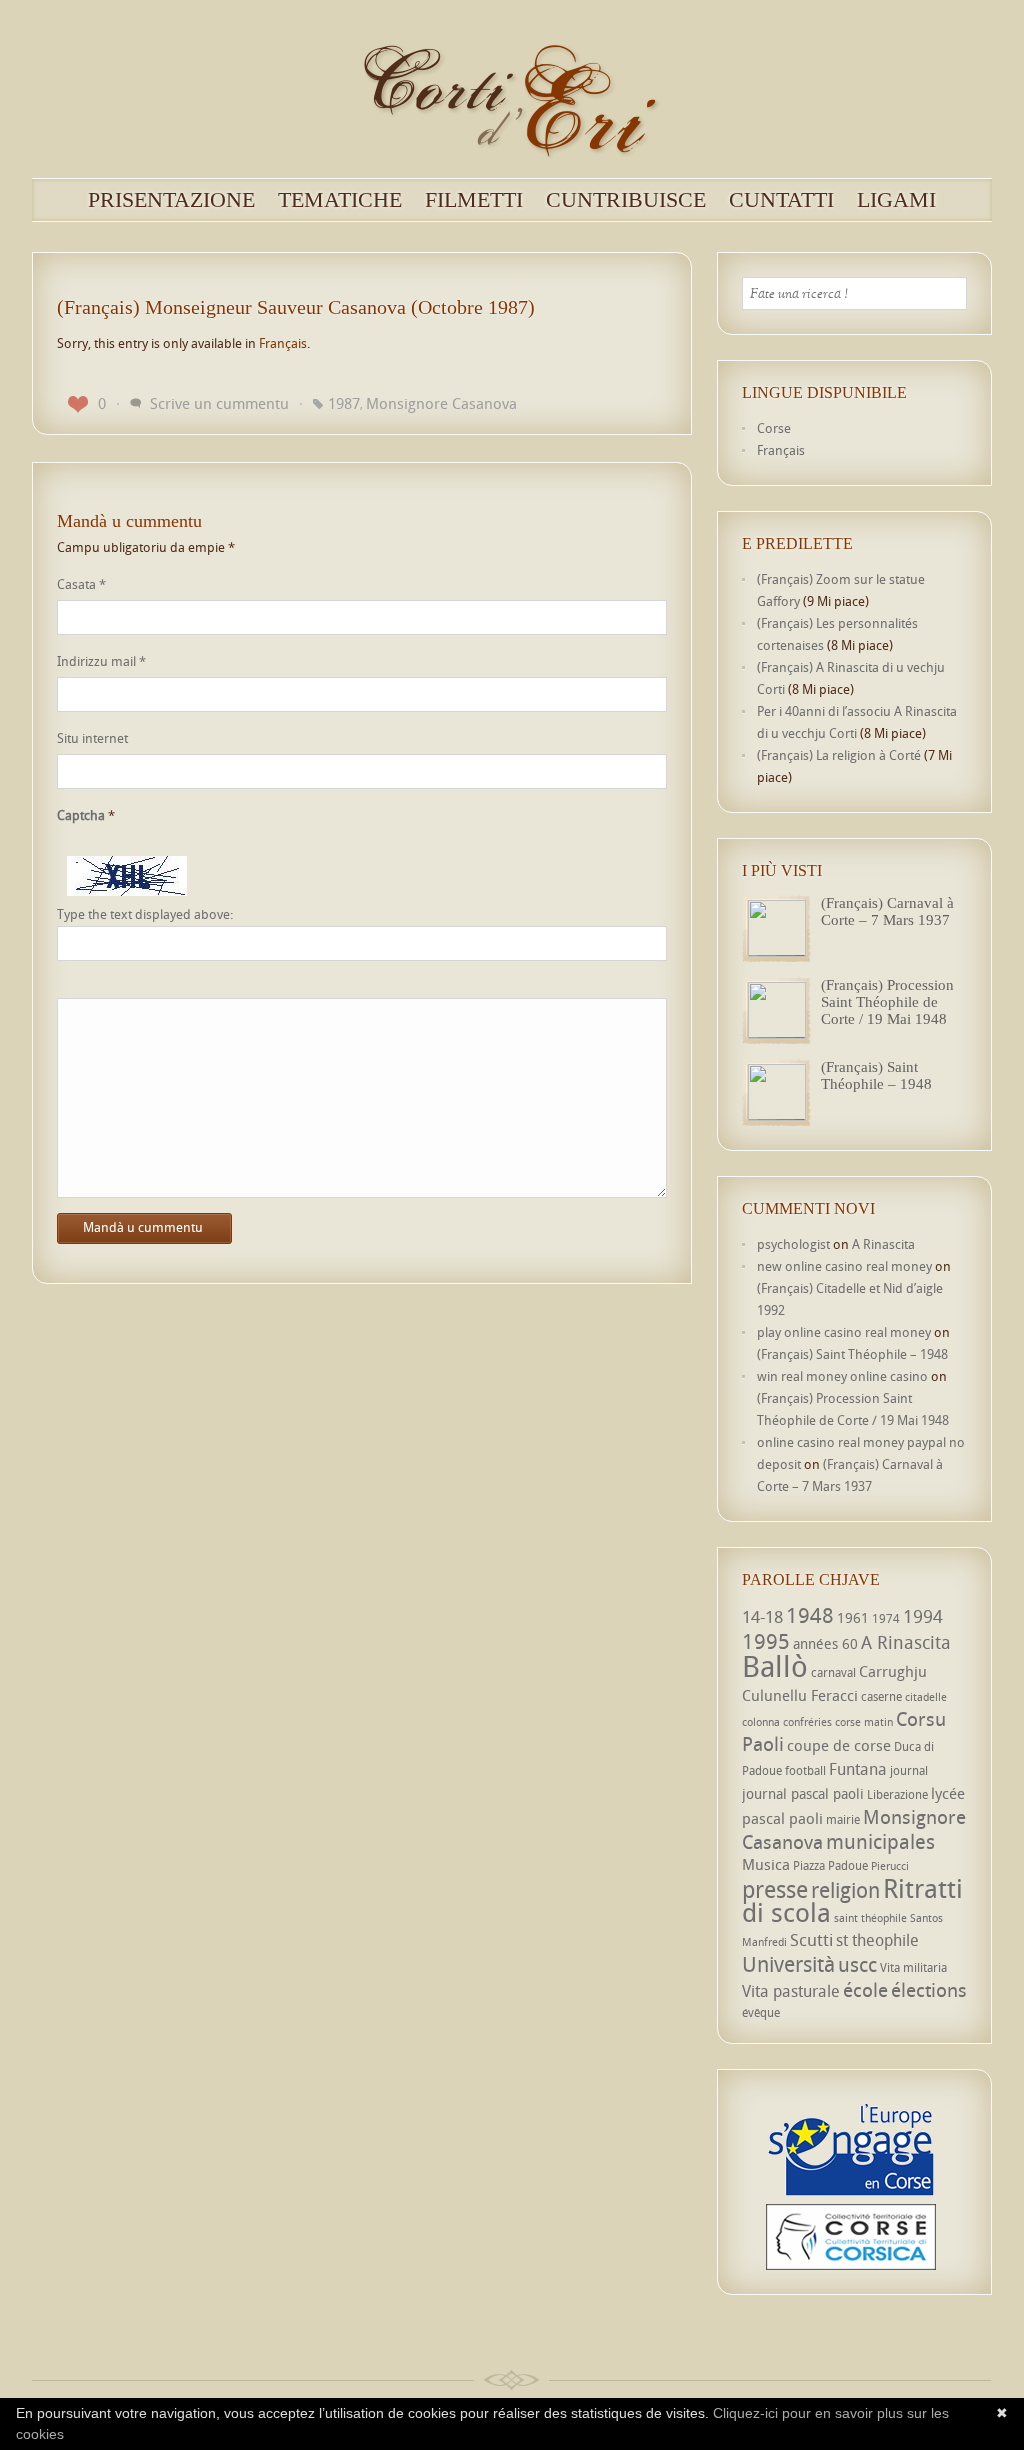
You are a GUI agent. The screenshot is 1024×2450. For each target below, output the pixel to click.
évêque (761, 2012)
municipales (880, 1841)
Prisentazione (171, 200)
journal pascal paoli (803, 1793)
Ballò (775, 1666)
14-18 (762, 1616)
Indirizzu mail (101, 661)
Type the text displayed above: (145, 914)
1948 (810, 1615)
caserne (881, 1696)
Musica (766, 1864)
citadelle (926, 1697)
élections (929, 1990)
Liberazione (897, 1794)
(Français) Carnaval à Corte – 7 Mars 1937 (887, 911)
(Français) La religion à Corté (839, 755)
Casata (81, 584)
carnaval (833, 1672)
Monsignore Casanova (441, 403)
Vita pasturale (791, 1991)
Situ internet (92, 738)
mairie (843, 1819)
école (865, 1990)
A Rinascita (883, 1244)
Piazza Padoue (830, 1865)
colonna (761, 1722)
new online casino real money (844, 1266)
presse (775, 1889)
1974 (886, 1618)
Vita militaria (913, 1967)
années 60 (825, 1643)
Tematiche (340, 200)
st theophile (877, 1940)
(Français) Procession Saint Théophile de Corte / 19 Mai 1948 (887, 1002)
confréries (807, 1722)
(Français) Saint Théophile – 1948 (876, 1075)
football (805, 1770)
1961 (853, 1617)
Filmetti (474, 200)
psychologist (793, 1244)
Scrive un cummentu (219, 403)
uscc (857, 1964)
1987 (344, 403)
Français (283, 343)
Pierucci (890, 1866)
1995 (766, 1641)
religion (845, 1890)
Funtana (858, 1769)
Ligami (896, 200)
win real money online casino (842, 1376)
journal (909, 1770)
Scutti (811, 1939)
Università (788, 1964)
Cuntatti (781, 200)
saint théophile (870, 1918)
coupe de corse (839, 1745)
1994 (923, 1616)
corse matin (864, 1722)
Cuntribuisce (626, 200)
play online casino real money (844, 1332)
